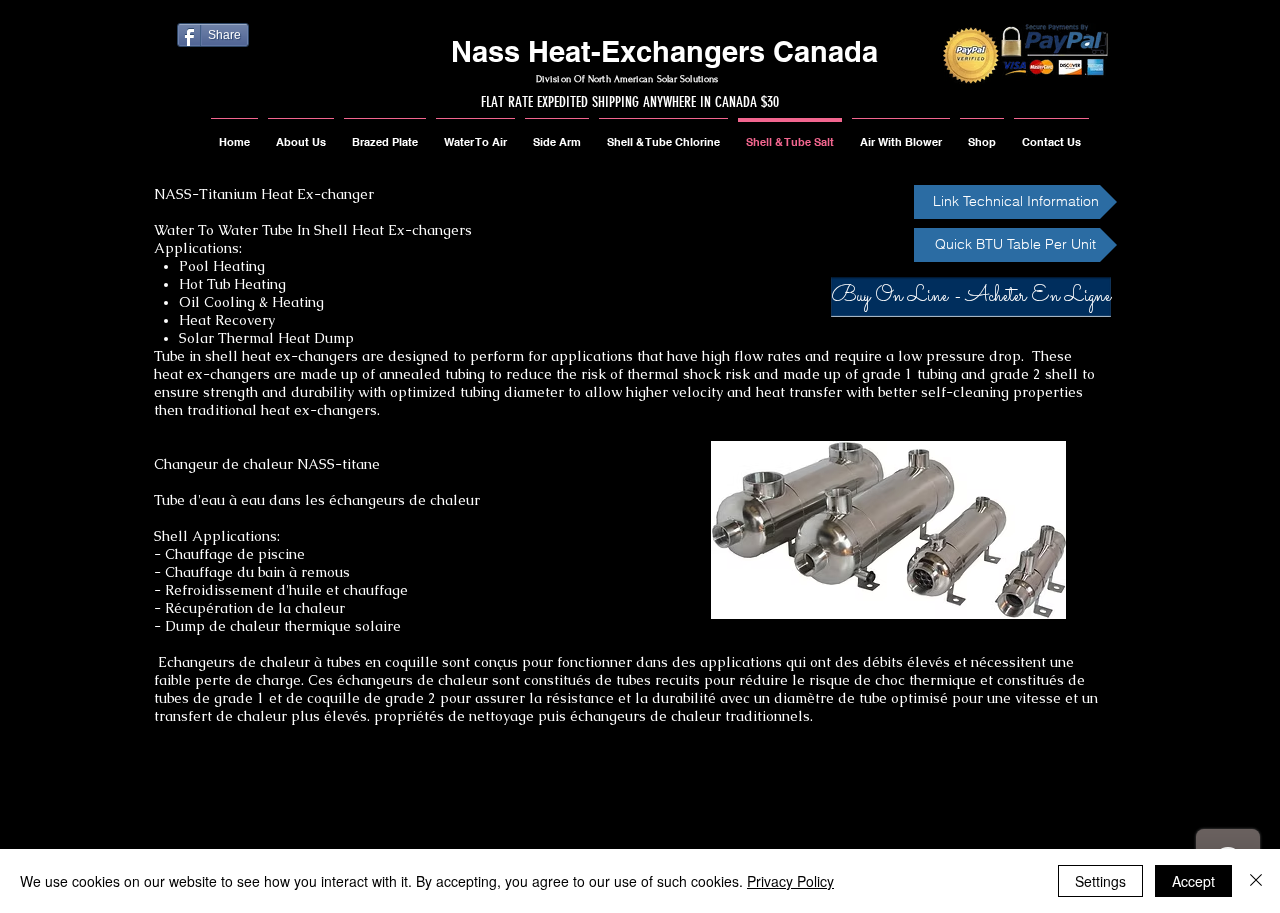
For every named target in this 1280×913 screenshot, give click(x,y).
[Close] (1256, 881)
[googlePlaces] (221, 815)
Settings (1100, 881)
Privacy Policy (790, 881)
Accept (1193, 881)
